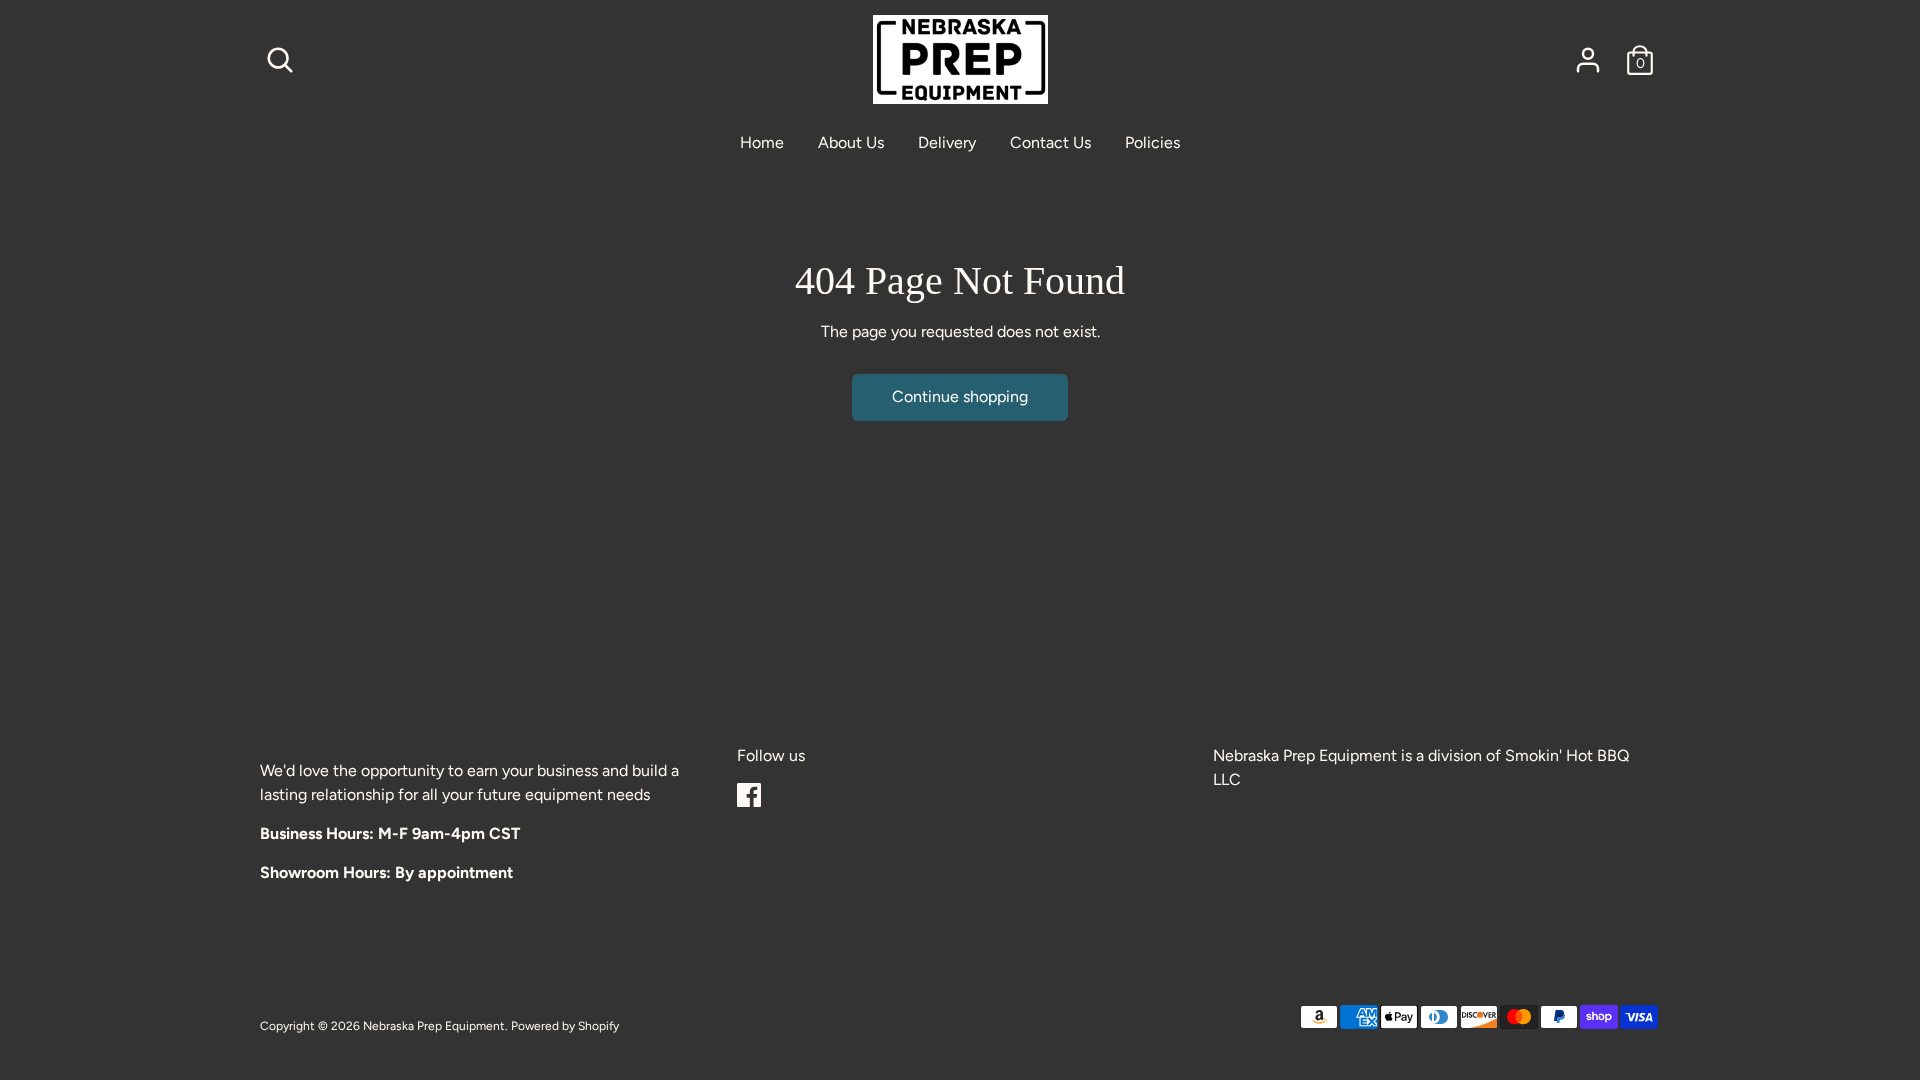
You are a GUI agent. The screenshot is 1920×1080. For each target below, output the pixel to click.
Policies (1152, 142)
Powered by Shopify (565, 1026)
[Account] (1588, 60)
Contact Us (1050, 142)
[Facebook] (749, 795)
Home (762, 142)
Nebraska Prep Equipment (434, 1026)
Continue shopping (960, 396)
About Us (851, 142)
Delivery (947, 142)
